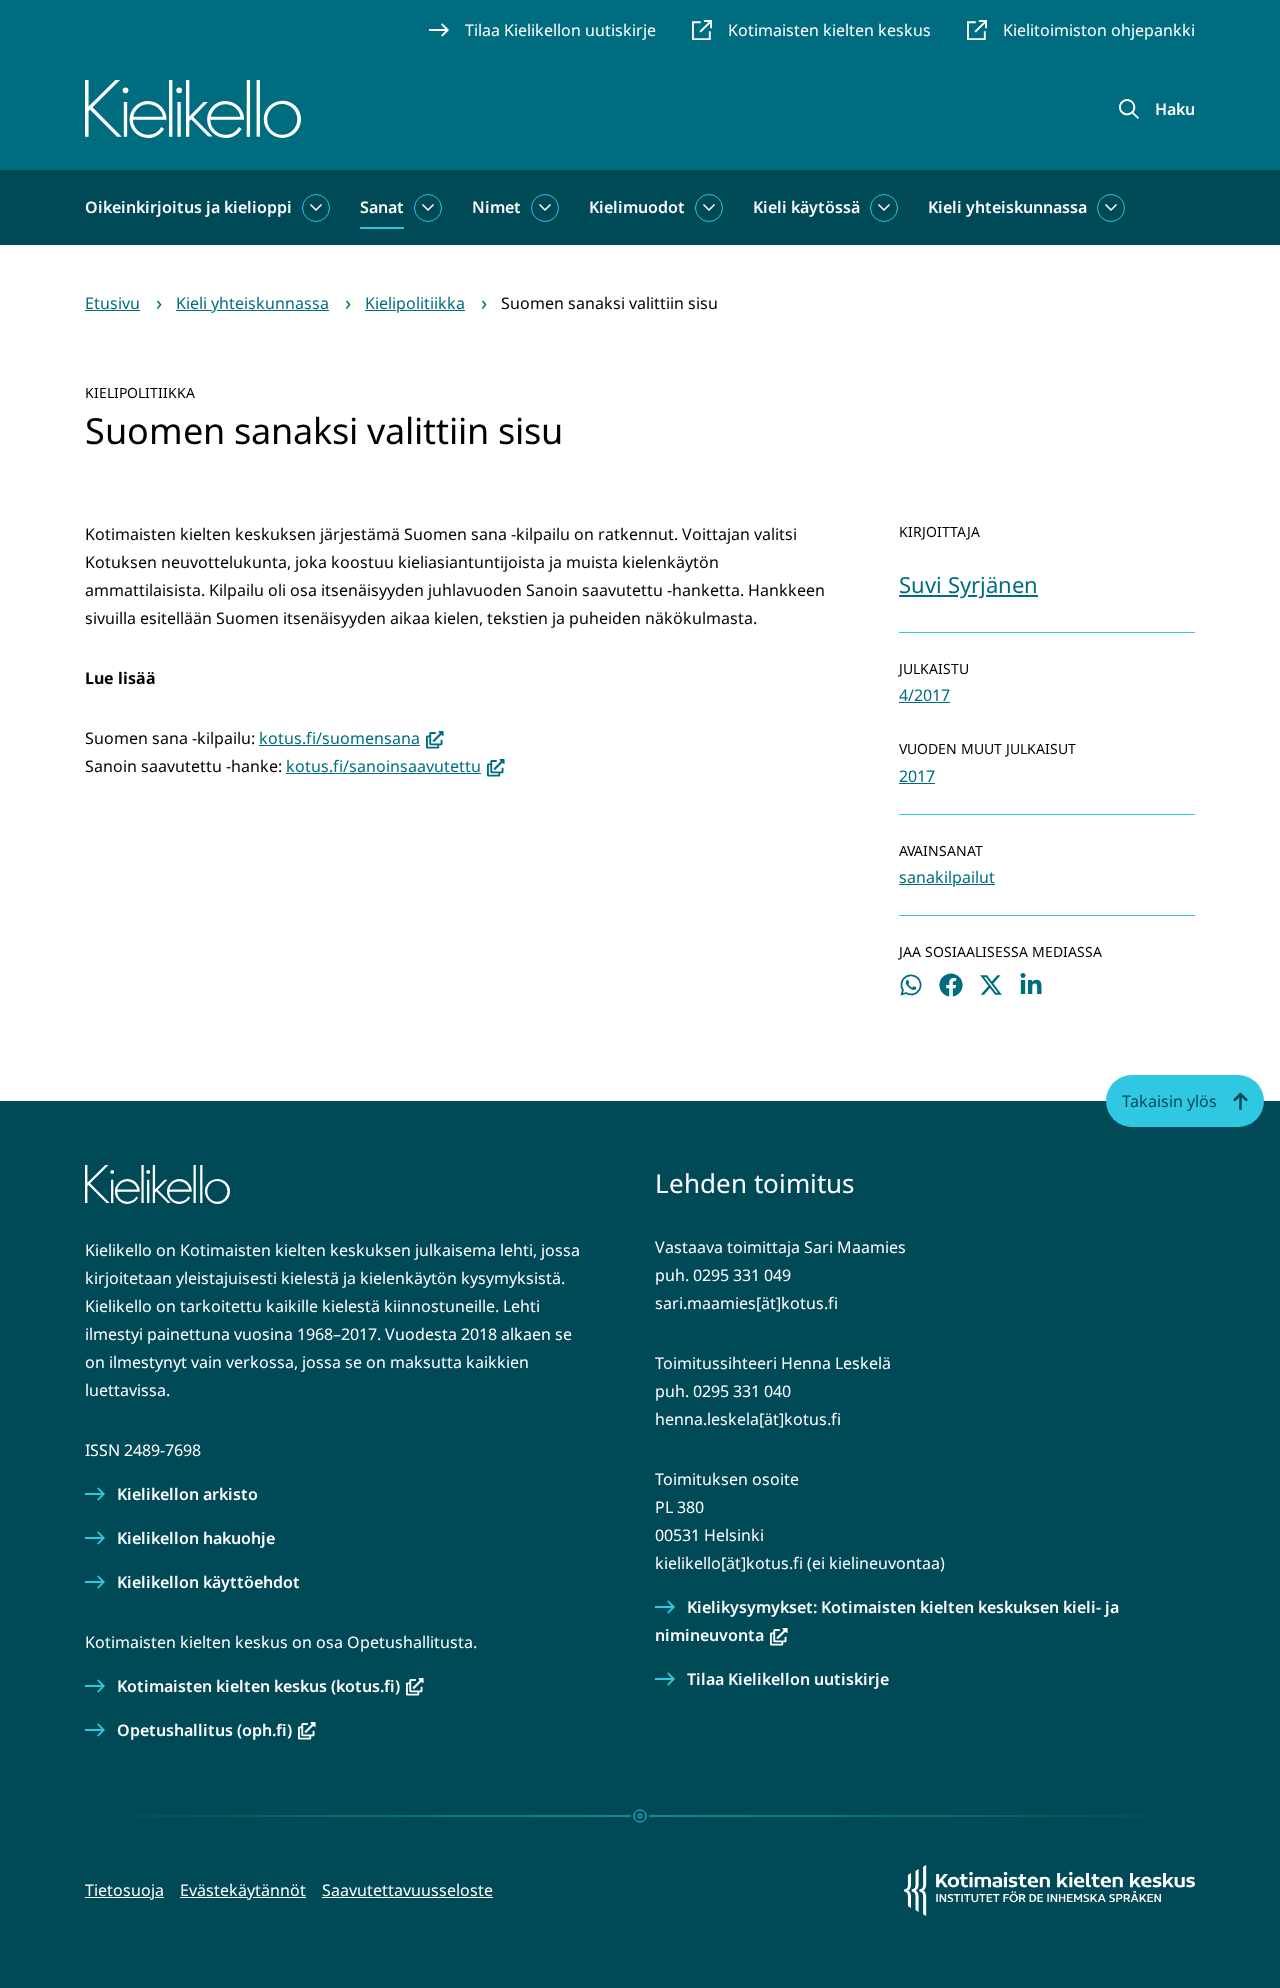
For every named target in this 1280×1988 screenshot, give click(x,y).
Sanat (382, 207)
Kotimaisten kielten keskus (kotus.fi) (270, 1686)
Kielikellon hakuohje (196, 1538)
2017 (917, 776)
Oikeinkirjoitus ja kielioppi (188, 207)
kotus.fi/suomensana (351, 738)
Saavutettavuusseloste (407, 1890)
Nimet (496, 207)
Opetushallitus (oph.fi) (216, 1730)
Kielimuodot (637, 207)
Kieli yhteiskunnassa (1007, 207)
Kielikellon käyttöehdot (208, 1582)
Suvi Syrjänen (968, 584)
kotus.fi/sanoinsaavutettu (395, 766)
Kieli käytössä (806, 207)
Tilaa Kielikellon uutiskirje (788, 1679)
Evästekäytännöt (243, 1890)
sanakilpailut (947, 877)
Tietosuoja (124, 1890)
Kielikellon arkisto (187, 1494)
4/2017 (924, 695)
